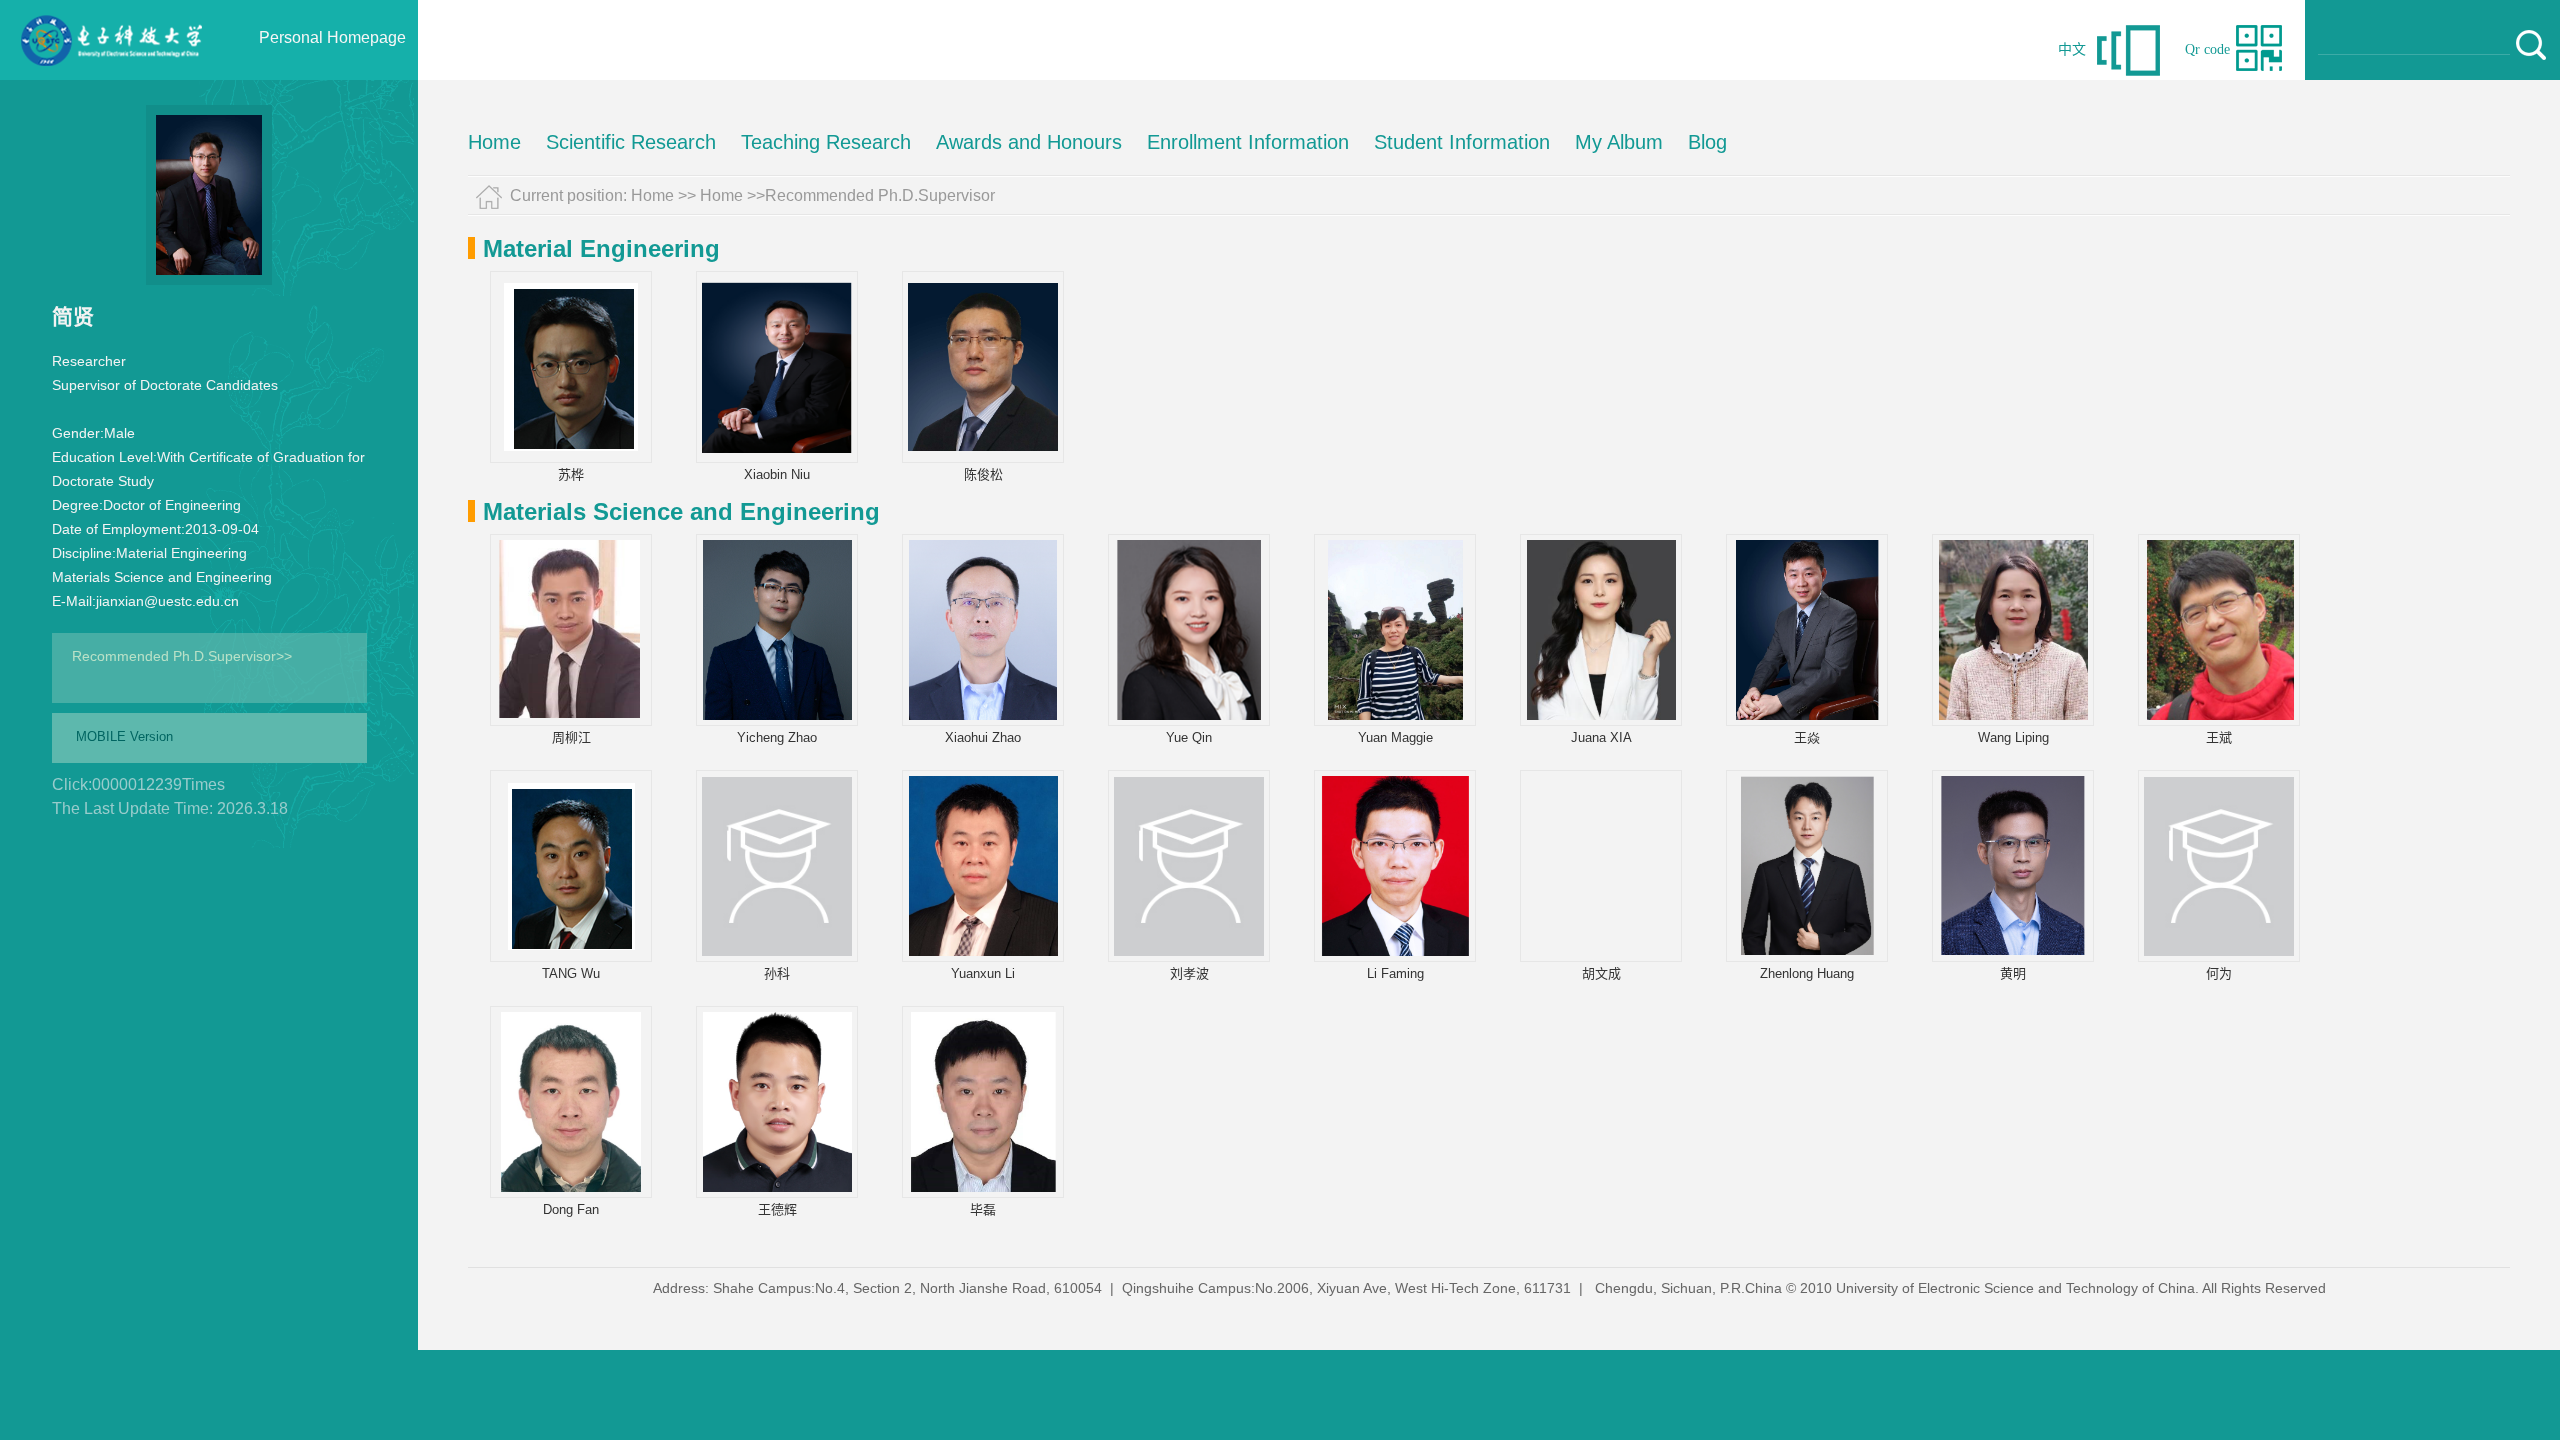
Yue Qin (1189, 737)
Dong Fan (571, 1209)
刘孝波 (1189, 973)
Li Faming (1395, 973)
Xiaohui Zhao (983, 737)
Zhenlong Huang (1807, 973)
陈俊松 (983, 474)
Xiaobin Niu (777, 474)
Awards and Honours (1029, 142)
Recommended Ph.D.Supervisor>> (182, 656)
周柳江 (571, 737)
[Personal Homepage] (111, 75)
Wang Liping (2013, 737)
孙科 (777, 973)
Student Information (1462, 142)
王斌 (2219, 737)
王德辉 (777, 1209)
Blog (1707, 142)
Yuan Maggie (1395, 737)
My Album (1619, 142)
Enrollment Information (1248, 142)
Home (494, 142)
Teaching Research (826, 142)
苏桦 (571, 474)
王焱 (1807, 737)
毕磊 (983, 1209)
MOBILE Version (124, 736)
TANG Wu (571, 973)
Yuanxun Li (983, 973)
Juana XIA (1601, 737)
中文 (2072, 49)
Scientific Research (631, 142)
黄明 (2013, 973)
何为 (2219, 973)
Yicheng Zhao (777, 737)
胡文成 (1601, 973)
